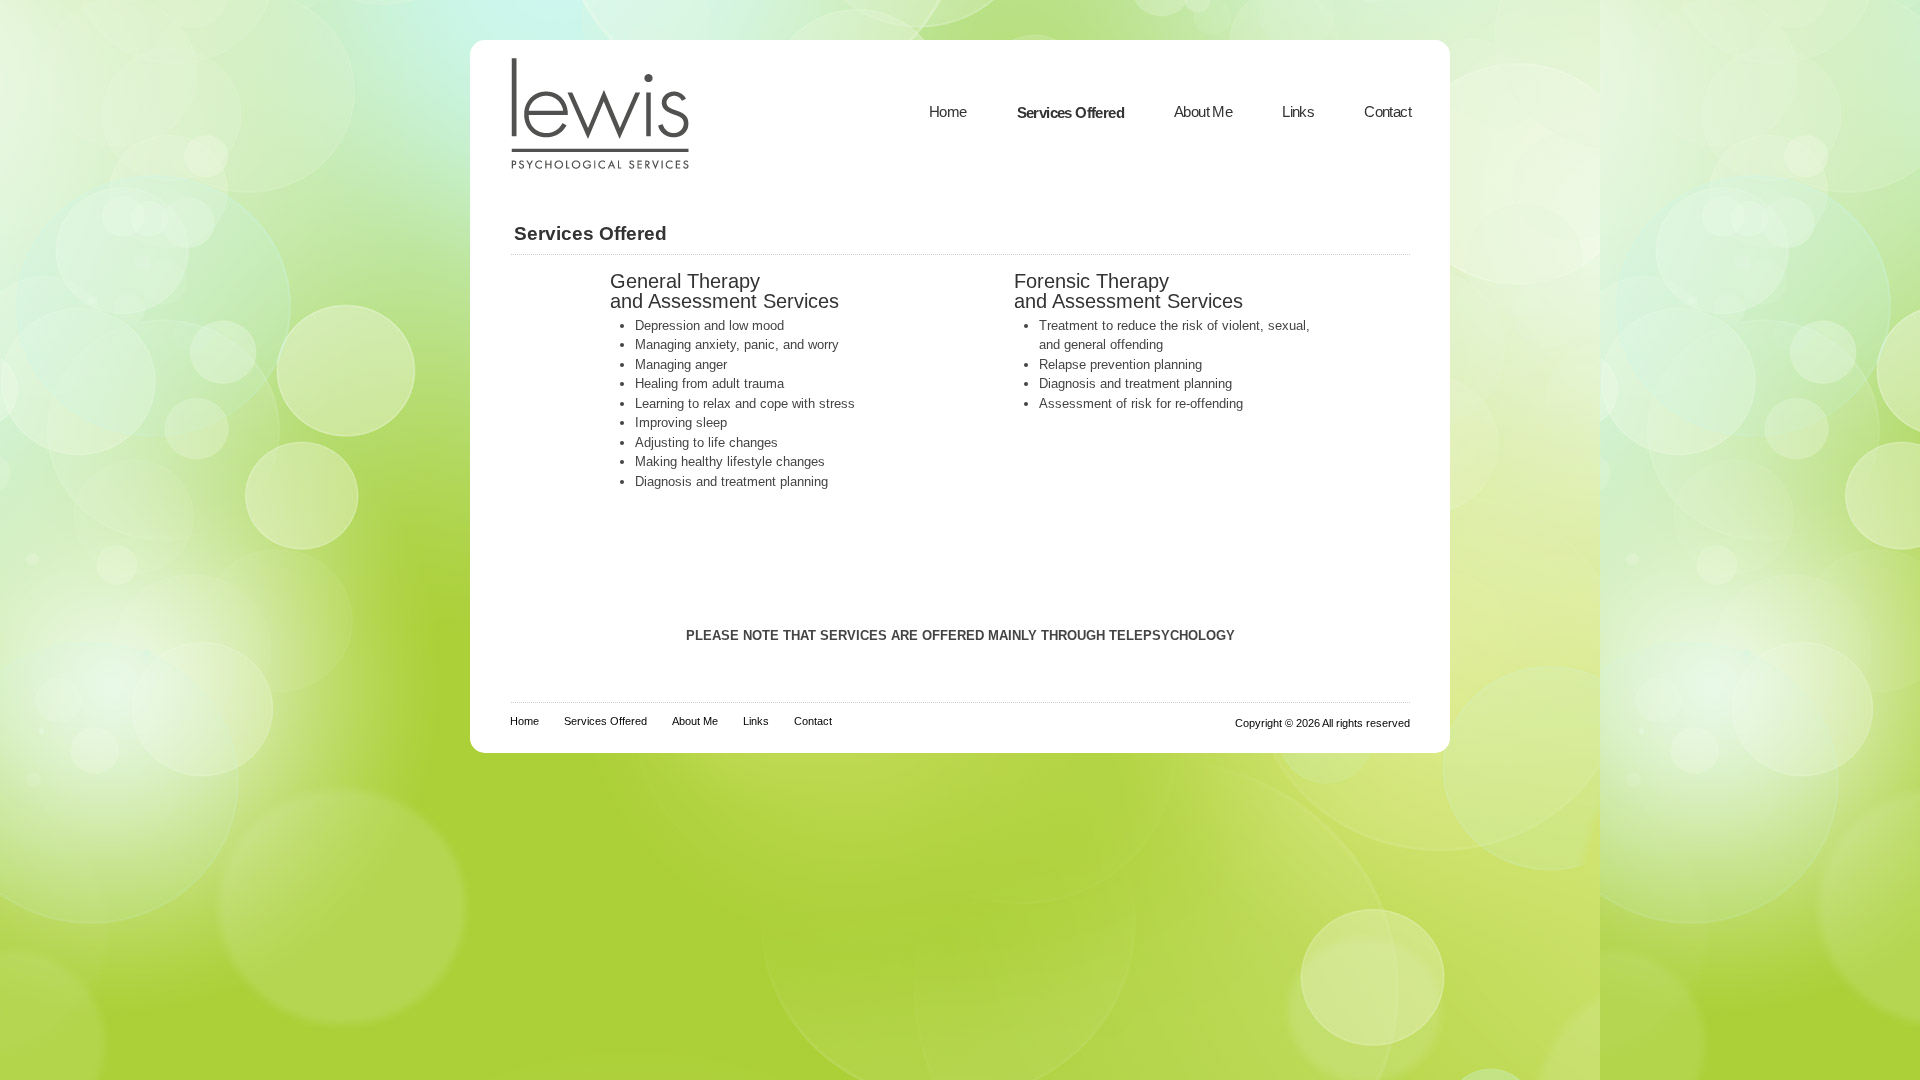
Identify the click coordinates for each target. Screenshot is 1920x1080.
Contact (1387, 111)
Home (948, 111)
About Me (1203, 111)
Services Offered (1070, 112)
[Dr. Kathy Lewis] (624, 173)
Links (1298, 111)
